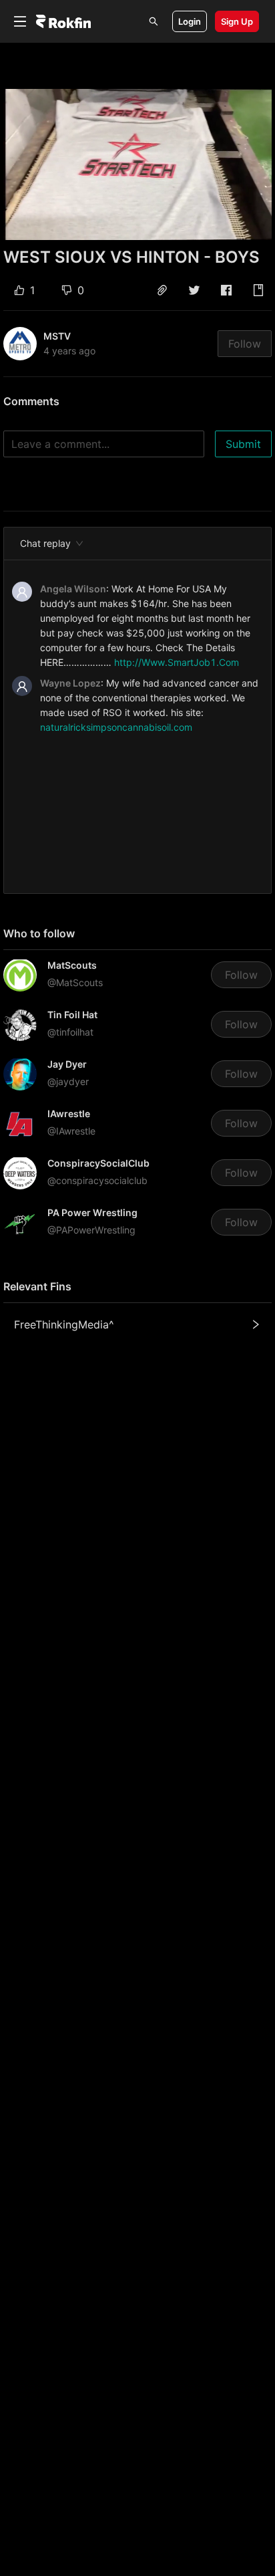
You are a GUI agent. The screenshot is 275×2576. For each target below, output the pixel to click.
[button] (162, 290)
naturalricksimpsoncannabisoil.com (116, 727)
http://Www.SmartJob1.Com (177, 662)
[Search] (154, 21)
